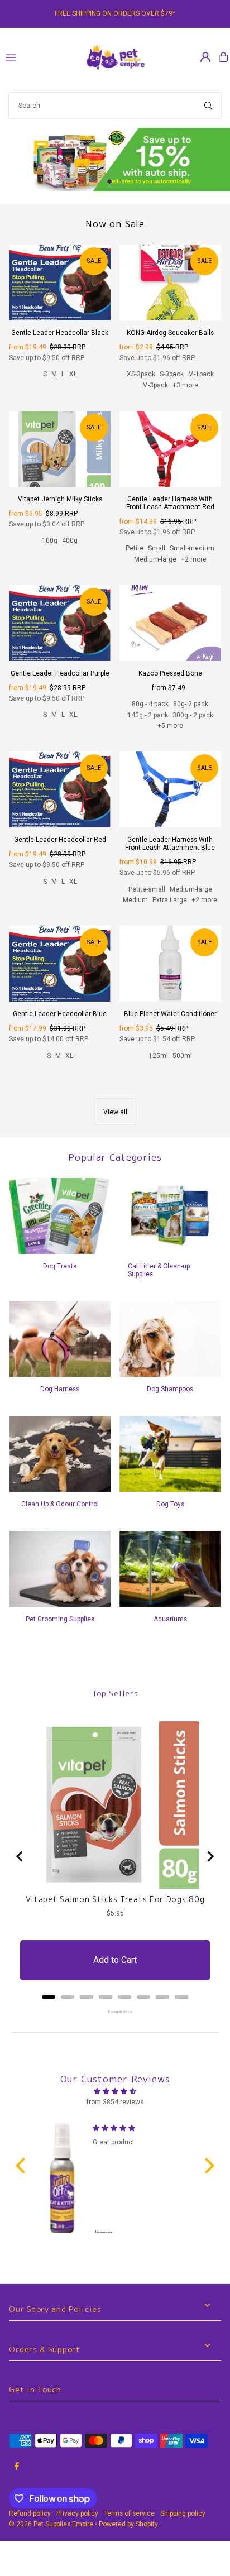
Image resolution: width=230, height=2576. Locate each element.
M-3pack (155, 385)
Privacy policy (77, 2513)
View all (115, 1112)
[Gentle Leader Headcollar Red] (60, 789)
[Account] (205, 57)
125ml (158, 1056)
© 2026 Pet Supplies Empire (51, 2524)
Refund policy (30, 2513)
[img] (115, 2091)
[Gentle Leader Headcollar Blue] (60, 964)
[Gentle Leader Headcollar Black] (60, 283)
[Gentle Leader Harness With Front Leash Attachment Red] (170, 449)
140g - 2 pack (148, 715)
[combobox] (115, 106)
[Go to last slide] (20, 1856)
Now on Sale (115, 224)
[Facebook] (17, 2467)
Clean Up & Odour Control (60, 1504)
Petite (135, 548)
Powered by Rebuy (115, 2012)
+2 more (194, 559)
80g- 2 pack (191, 704)
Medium (135, 900)
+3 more (185, 385)
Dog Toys (170, 1504)
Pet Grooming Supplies (60, 1619)
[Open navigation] (39, 56)
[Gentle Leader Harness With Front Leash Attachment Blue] (170, 789)
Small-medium (192, 548)
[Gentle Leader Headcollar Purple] (60, 623)
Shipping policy (183, 2513)
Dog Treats (60, 1266)
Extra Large (170, 900)
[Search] (208, 106)
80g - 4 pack (150, 704)
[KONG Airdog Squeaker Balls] (170, 283)
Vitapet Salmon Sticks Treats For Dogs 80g (115, 1899)
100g (50, 540)
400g (70, 540)
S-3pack (172, 374)
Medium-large (155, 559)
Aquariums (170, 1619)
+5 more (170, 726)
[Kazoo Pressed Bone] (170, 623)
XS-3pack (141, 374)
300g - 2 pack (193, 715)
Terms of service (129, 2513)
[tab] (49, 1997)
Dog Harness (60, 1389)
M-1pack (201, 374)
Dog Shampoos (170, 1389)
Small (157, 548)
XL (73, 374)
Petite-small (147, 889)
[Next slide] (210, 1856)
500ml (182, 1056)
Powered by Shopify (128, 2524)
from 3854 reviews (115, 2102)
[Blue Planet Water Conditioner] (170, 964)
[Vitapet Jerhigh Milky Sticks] (60, 449)
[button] (23, 2166)
